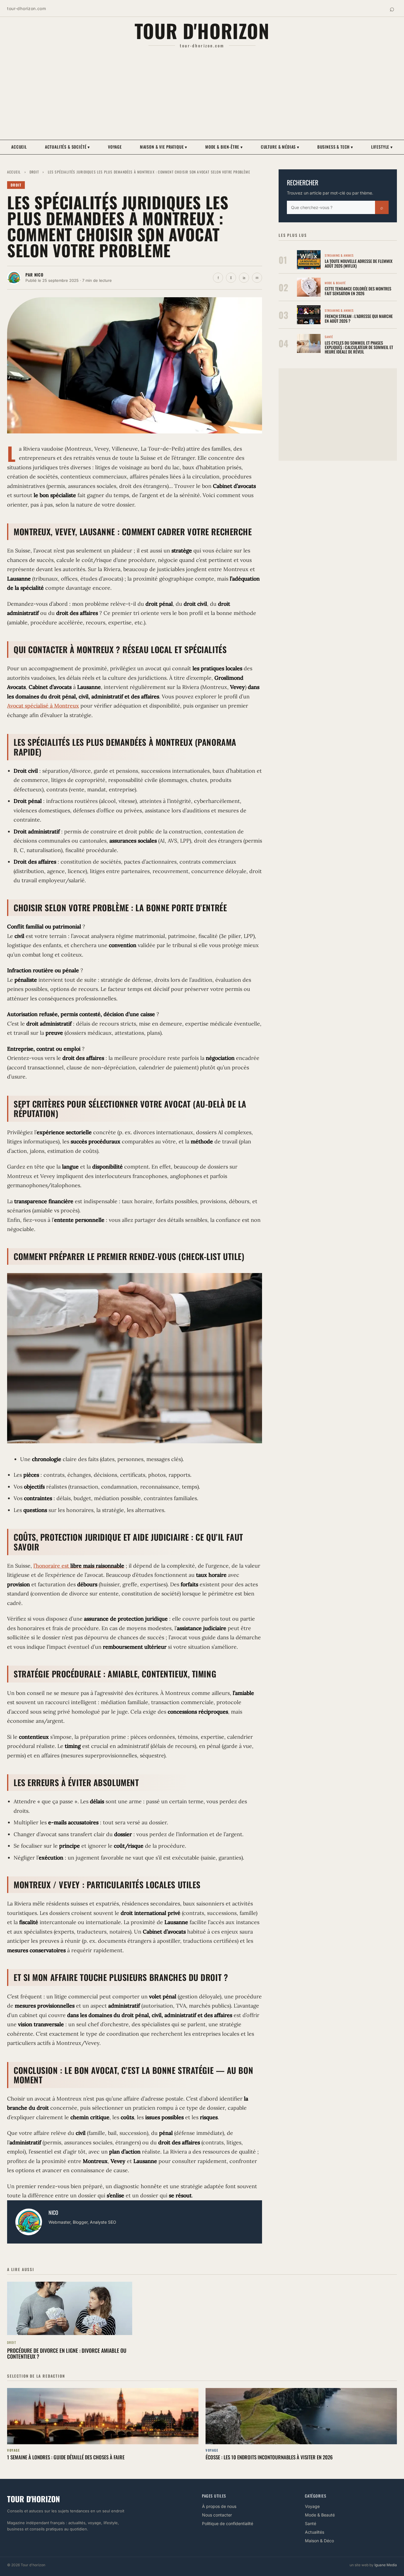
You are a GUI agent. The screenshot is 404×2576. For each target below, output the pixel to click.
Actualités (315, 2532)
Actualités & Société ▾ (67, 147)
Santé (311, 2523)
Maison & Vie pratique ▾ (164, 147)
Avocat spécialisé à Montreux (43, 706)
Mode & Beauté (320, 2515)
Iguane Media (386, 2565)
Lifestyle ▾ (382, 147)
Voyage (115, 147)
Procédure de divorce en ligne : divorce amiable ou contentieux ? (67, 2353)
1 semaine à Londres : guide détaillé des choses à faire (66, 2457)
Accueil (19, 147)
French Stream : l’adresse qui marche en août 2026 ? (359, 318)
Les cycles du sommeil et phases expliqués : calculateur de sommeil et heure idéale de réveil (359, 347)
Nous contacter (217, 2515)
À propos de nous (219, 2506)
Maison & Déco (319, 2541)
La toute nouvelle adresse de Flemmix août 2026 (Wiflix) (359, 263)
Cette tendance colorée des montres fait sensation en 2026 (358, 291)
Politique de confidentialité (228, 2523)
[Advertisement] (202, 94)
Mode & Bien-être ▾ (224, 147)
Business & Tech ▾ (335, 147)
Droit (34, 172)
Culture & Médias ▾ (280, 147)
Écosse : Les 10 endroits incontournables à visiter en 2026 (269, 2457)
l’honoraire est (79, 1566)
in (244, 278)
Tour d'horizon (202, 30)
